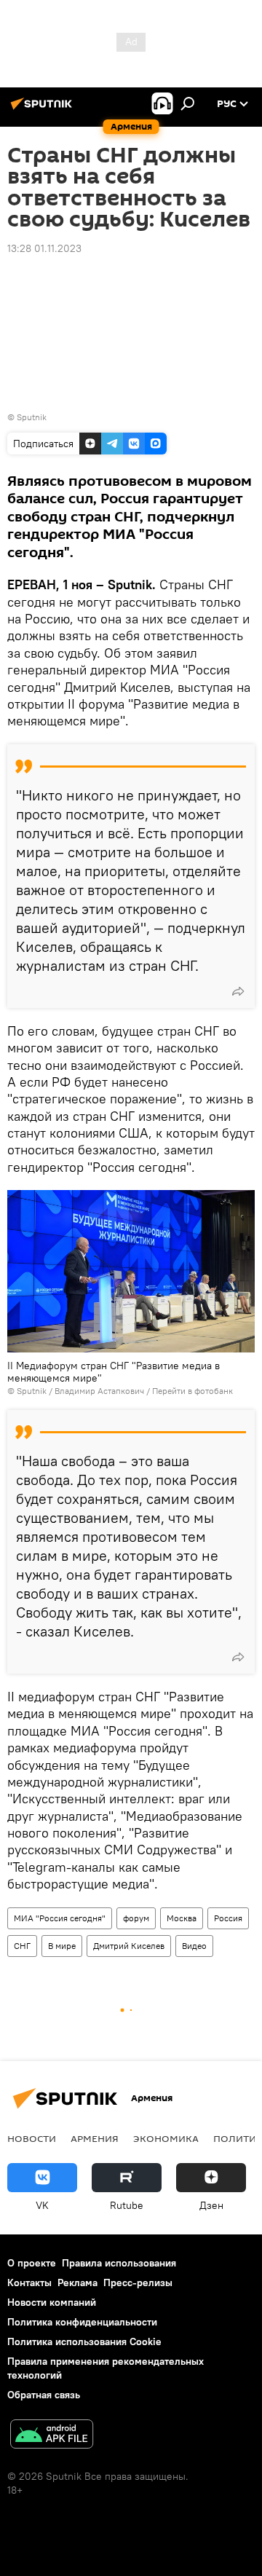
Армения (95, 2138)
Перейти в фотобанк (192, 1391)
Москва (182, 1918)
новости (32, 2138)
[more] (238, 991)
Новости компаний (52, 2302)
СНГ (22, 1946)
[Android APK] (52, 2436)
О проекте (32, 2263)
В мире (62, 1946)
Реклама (78, 2282)
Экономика (166, 2138)
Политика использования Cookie (84, 2341)
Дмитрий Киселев (129, 1946)
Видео (194, 1946)
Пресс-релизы (138, 2282)
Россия (228, 1918)
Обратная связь (44, 2395)
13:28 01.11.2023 (44, 248)
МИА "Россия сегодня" (60, 1918)
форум (136, 1918)
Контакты (29, 2282)
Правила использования (119, 2263)
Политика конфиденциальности (82, 2322)
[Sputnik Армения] (44, 109)
